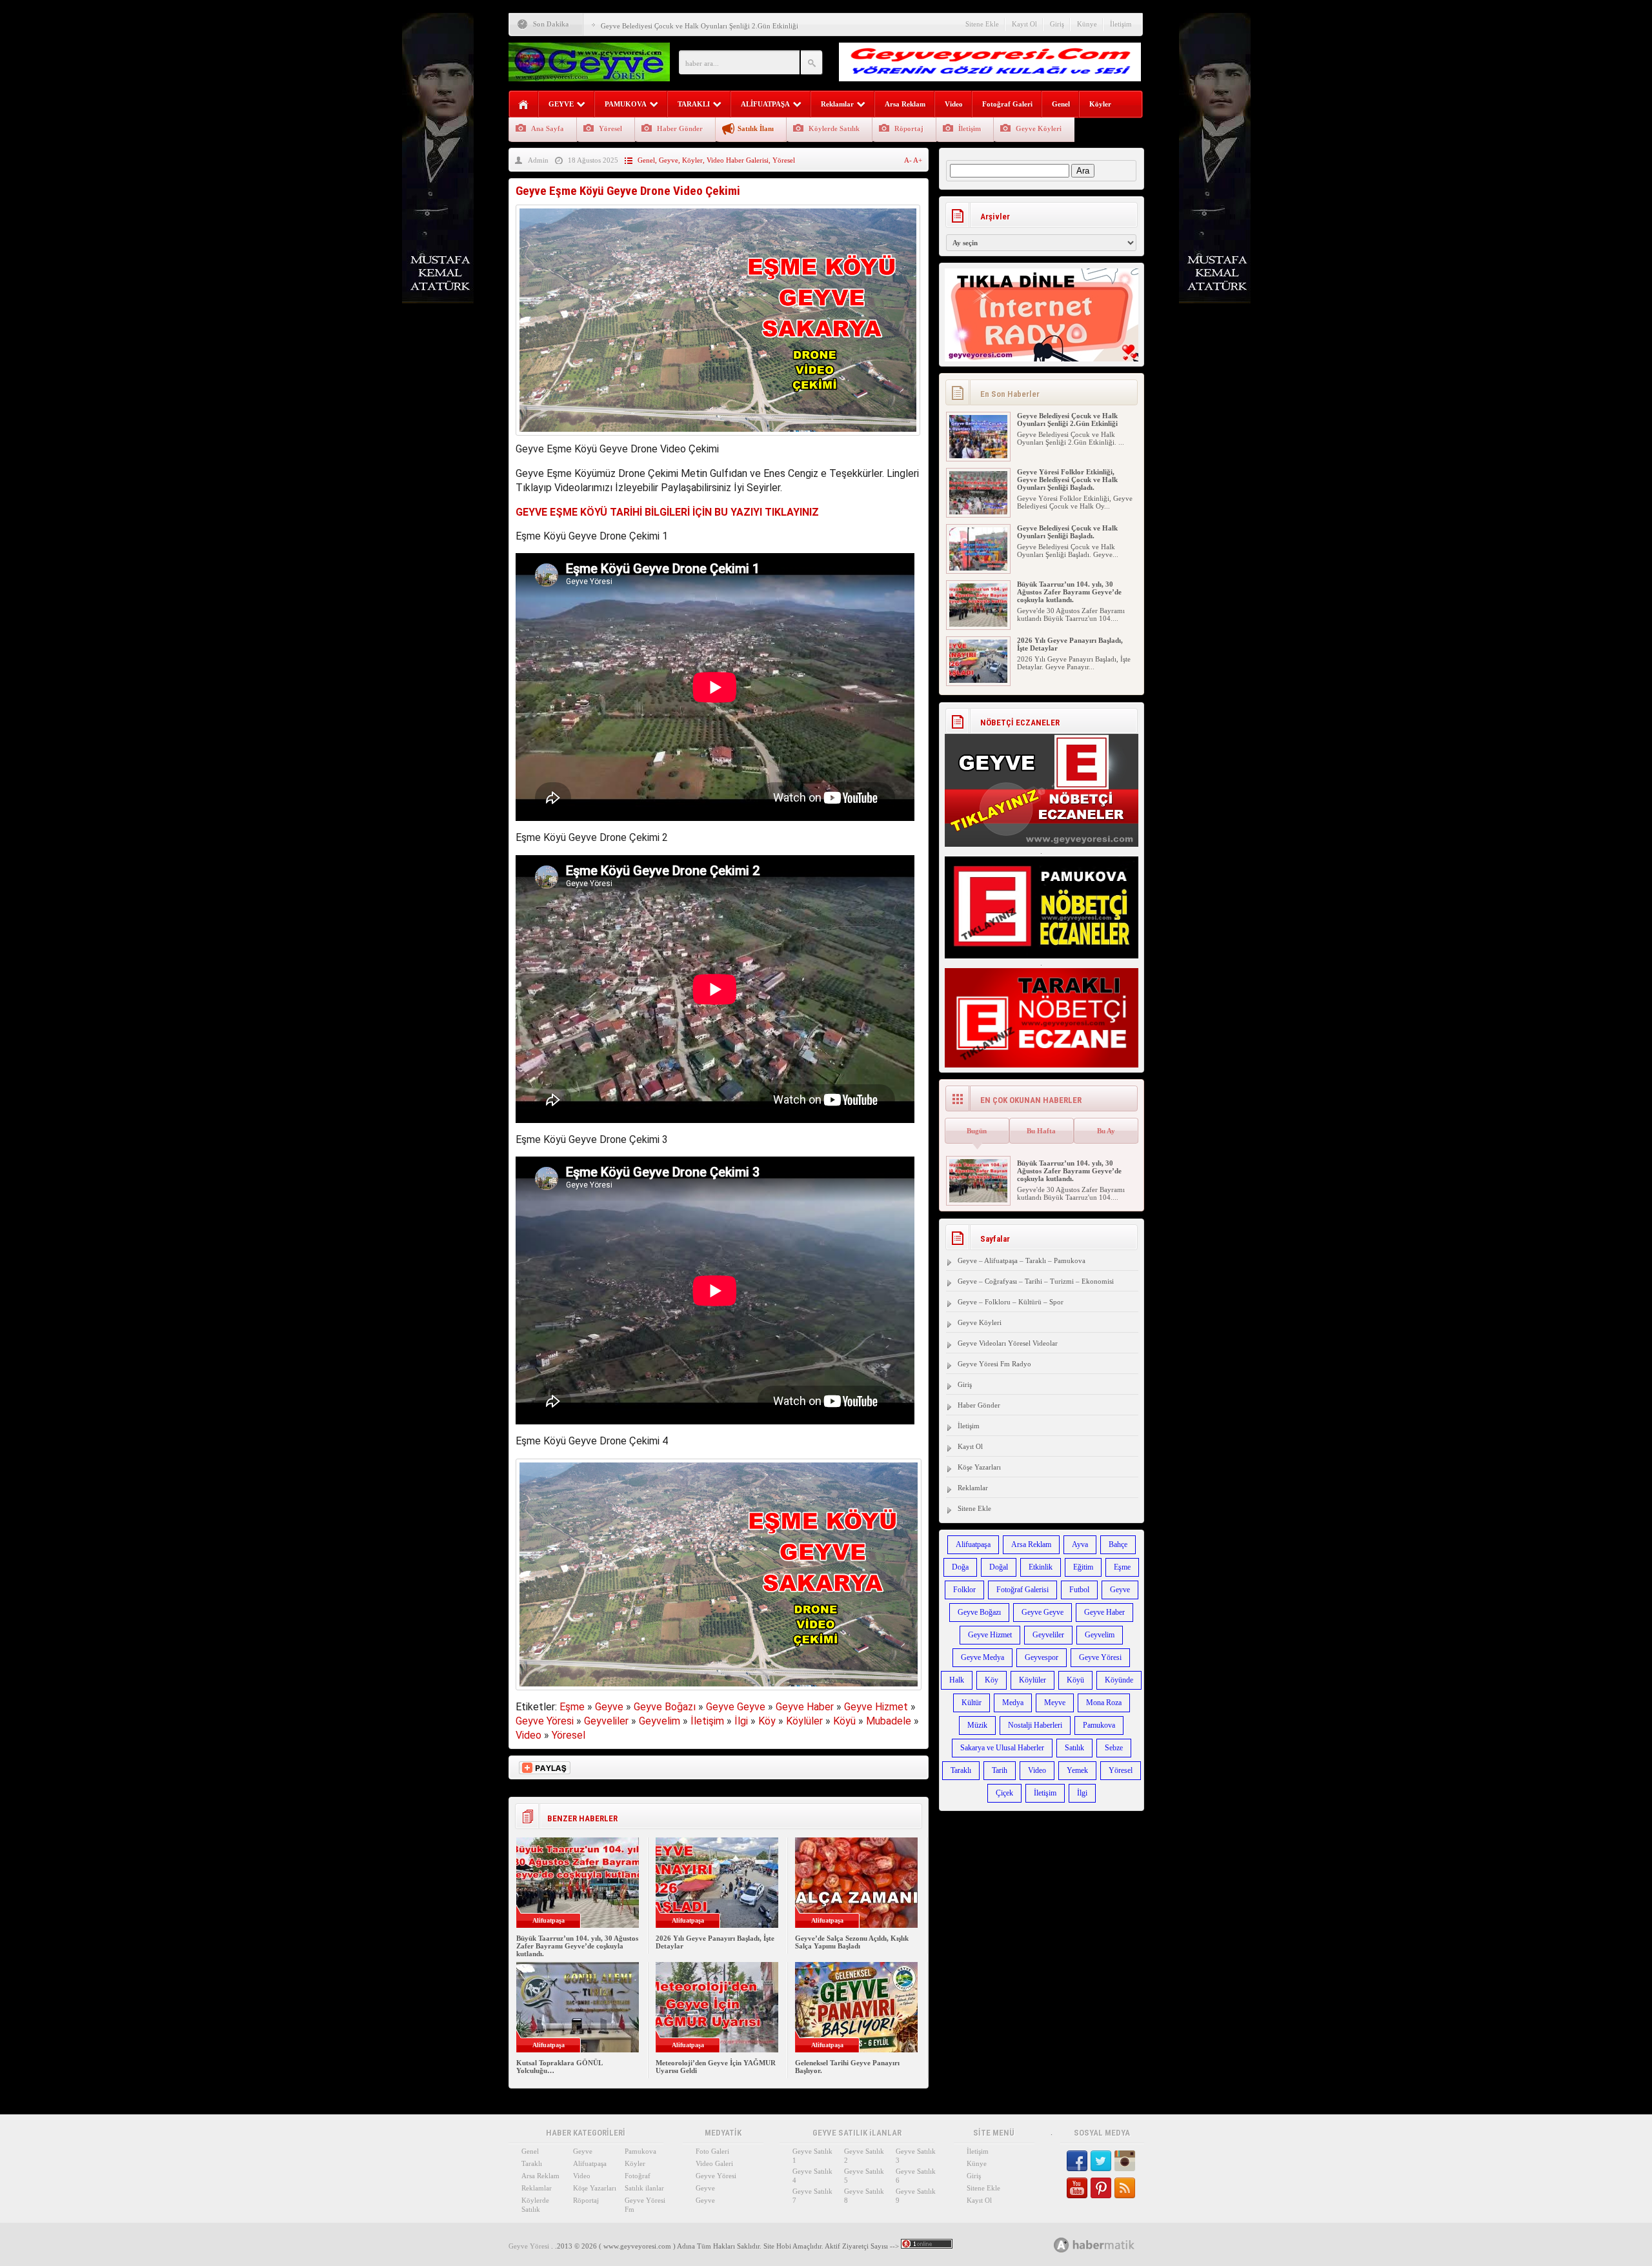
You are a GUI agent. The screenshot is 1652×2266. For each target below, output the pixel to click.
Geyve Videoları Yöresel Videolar (1008, 1343)
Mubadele (889, 1721)
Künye (1087, 24)
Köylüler (804, 1721)
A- (909, 160)
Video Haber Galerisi (738, 160)
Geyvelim (660, 1721)
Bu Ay (1106, 1131)
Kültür (972, 1703)
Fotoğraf (638, 2176)
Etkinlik (1041, 1567)
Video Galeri (714, 2163)
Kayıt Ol (1024, 24)
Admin (538, 160)
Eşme (572, 1707)
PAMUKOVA (626, 104)
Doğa (960, 1567)
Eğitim (1083, 1567)
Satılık (1074, 1748)
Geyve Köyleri (1039, 128)
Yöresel (610, 128)
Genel (1061, 104)
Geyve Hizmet (876, 1707)
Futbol (1079, 1590)
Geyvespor (1042, 1657)
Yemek (1077, 1770)
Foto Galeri (712, 2151)
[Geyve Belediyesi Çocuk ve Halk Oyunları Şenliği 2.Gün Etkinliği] (978, 456)
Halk (957, 1680)
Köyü (844, 1721)
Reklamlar (837, 104)
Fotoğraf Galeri (1007, 104)
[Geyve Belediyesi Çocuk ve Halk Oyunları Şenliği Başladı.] (978, 568)
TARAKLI (694, 104)
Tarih (1000, 1770)
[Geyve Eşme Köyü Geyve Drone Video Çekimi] (718, 439)
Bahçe (1118, 1544)
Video (954, 104)
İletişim (1121, 24)
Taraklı (961, 1770)
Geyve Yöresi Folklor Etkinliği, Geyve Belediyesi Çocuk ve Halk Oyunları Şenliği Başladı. (1067, 480)
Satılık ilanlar (644, 2188)
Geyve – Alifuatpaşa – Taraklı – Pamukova (1022, 1260)
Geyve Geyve (736, 1707)
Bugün (977, 1131)
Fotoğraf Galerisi (1022, 1590)
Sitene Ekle (982, 24)
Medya (1013, 1703)
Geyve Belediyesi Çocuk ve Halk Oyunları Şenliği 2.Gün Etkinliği (700, 26)
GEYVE (561, 104)
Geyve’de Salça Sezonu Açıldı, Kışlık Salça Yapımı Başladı (852, 1942)
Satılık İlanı (756, 128)
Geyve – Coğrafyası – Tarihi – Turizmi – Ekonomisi (1036, 1281)
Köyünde (1119, 1680)
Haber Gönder (680, 128)
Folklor (964, 1590)
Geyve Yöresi (545, 1721)
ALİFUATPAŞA (765, 104)
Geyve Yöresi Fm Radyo (994, 1364)
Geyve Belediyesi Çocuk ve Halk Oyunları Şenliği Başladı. (1067, 532)
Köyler (1100, 104)
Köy (767, 1721)
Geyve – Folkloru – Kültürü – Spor (1011, 1302)
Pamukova (1099, 1725)
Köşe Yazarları (979, 1467)
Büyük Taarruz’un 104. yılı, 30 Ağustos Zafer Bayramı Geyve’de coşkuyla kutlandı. (577, 1946)
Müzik (977, 1725)
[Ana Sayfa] (524, 105)
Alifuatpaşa (973, 1544)
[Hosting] (1062, 2245)
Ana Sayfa (548, 128)
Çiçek (1004, 1793)
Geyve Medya (982, 1657)
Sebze (1114, 1748)
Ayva (1080, 1544)
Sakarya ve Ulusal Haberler (1002, 1748)
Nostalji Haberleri (1035, 1725)
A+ (918, 160)
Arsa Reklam (905, 104)
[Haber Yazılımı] (1108, 2244)
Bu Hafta (1041, 1131)
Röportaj (909, 128)
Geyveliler (606, 1721)
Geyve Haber (805, 1707)
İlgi (741, 1721)
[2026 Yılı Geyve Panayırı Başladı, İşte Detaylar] (978, 680)
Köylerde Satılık (834, 128)
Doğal (999, 1567)
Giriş (1057, 24)
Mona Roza (1104, 1703)
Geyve (669, 160)
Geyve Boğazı (665, 1707)
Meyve (1055, 1703)
